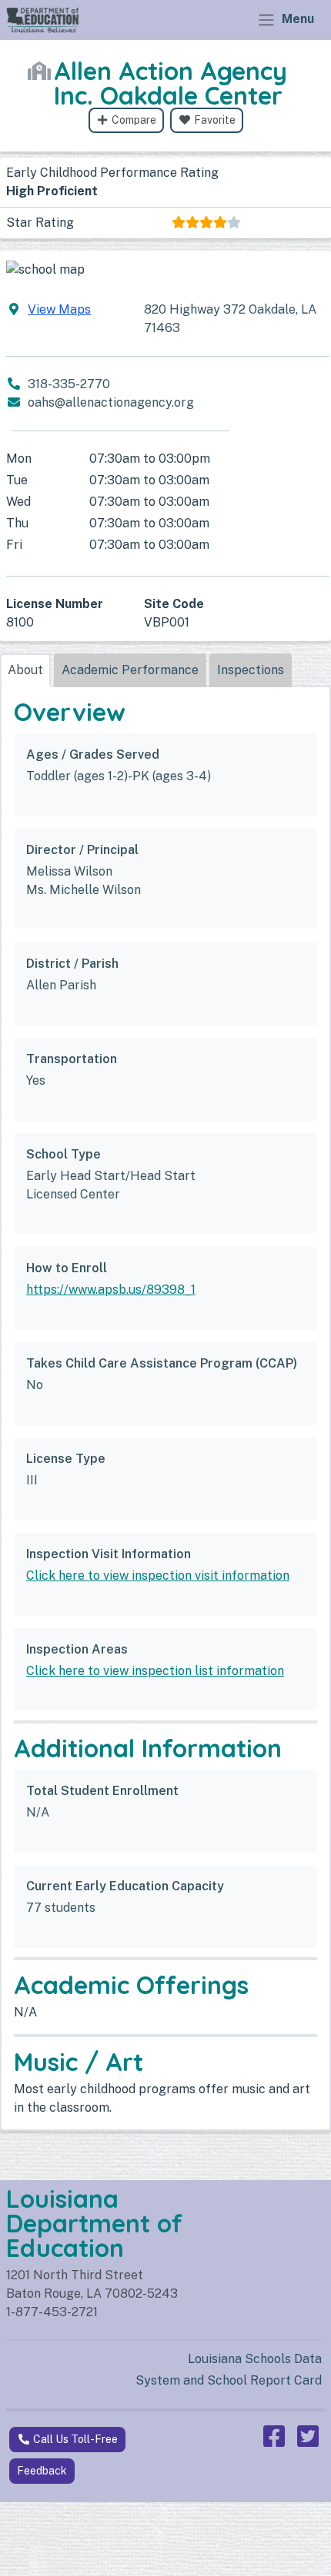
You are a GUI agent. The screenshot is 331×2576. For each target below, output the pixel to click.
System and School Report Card (229, 2380)
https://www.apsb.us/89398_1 (111, 1290)
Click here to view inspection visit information (158, 1576)
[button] (25, 670)
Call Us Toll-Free (74, 2439)
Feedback (42, 2471)
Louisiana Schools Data (255, 2359)
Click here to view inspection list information (155, 1671)
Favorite (214, 120)
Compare (133, 120)
